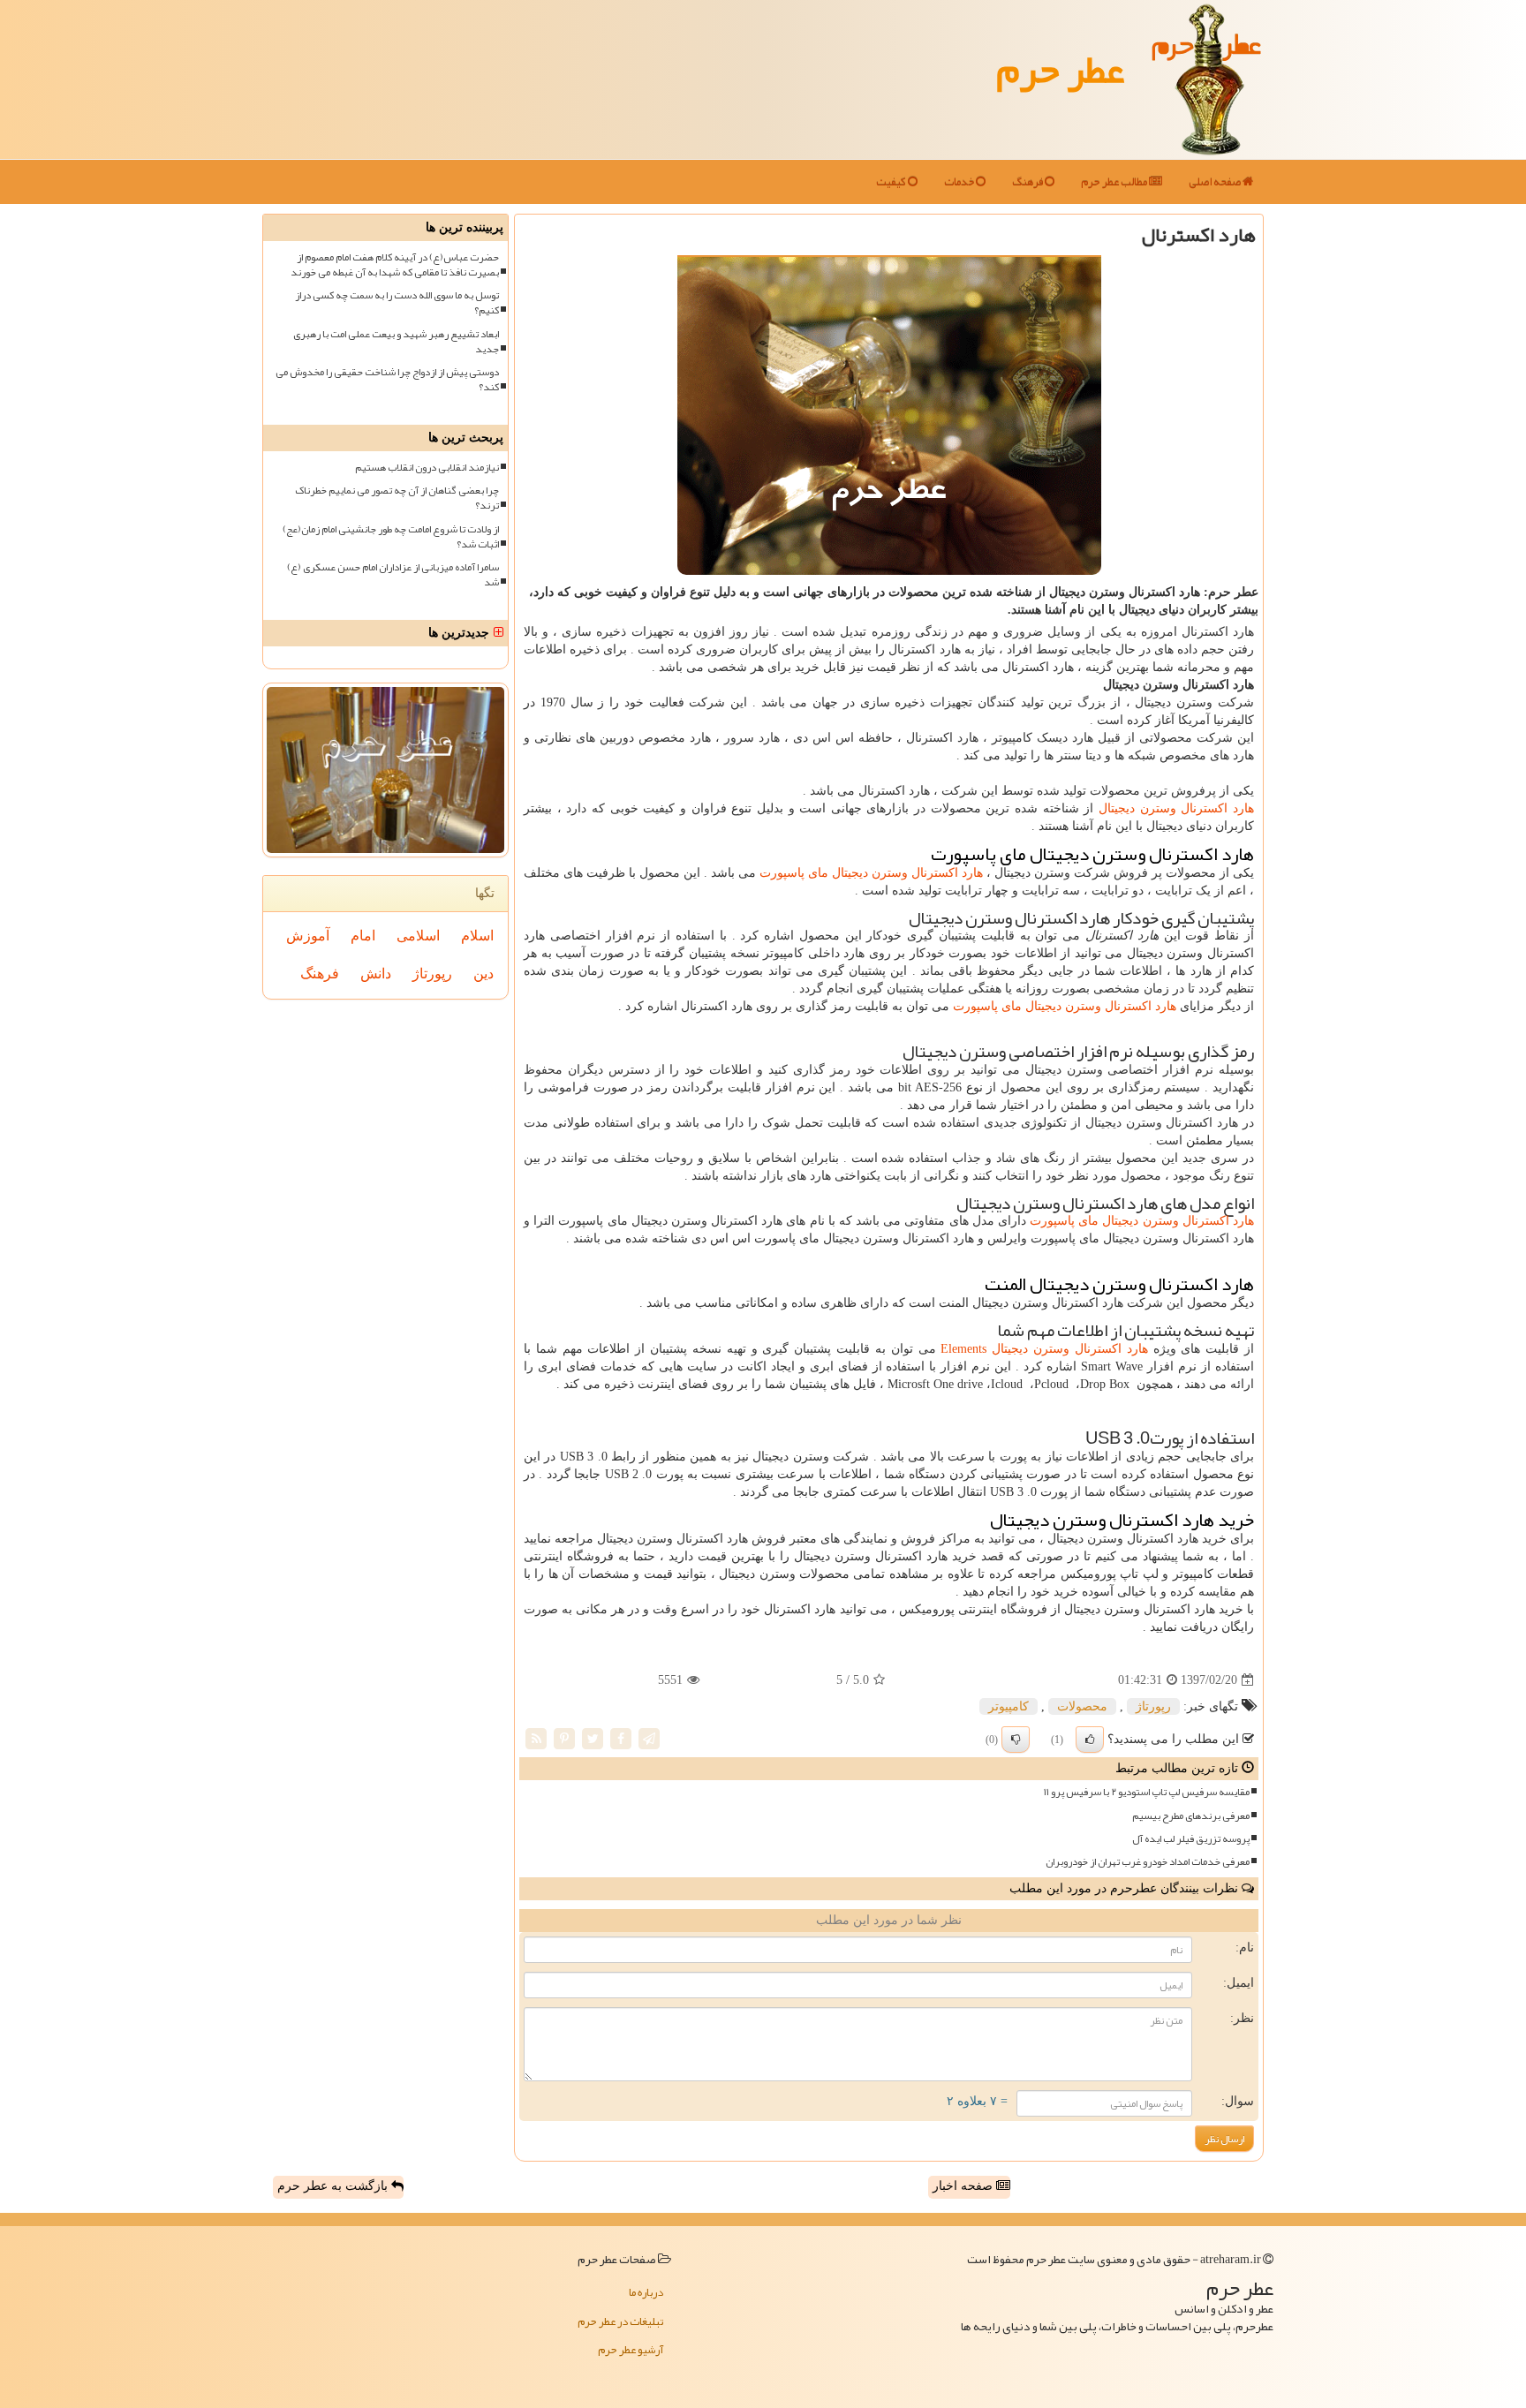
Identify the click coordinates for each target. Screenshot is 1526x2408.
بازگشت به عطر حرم (334, 2186)
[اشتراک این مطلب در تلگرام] (649, 1738)
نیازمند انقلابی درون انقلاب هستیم (427, 468)
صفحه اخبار (964, 2186)
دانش (376, 974)
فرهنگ (1028, 182)
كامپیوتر (1009, 1706)
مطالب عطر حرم (1115, 182)
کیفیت (892, 182)
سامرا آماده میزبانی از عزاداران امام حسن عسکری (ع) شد (393, 575)
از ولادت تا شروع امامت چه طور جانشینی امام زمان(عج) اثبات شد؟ (391, 537)
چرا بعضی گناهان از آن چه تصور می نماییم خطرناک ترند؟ (397, 498)
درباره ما (646, 2292)
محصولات (1082, 1706)
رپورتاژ (1153, 1706)
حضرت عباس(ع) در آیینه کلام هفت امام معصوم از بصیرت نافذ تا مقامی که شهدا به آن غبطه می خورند (395, 265)
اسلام (477, 936)
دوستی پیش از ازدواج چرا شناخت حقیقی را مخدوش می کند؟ (387, 380)
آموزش (308, 936)
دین (483, 974)
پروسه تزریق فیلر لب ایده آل (1191, 1839)
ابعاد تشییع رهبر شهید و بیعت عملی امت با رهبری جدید (396, 342)
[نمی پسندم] (1016, 1740)
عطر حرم (1060, 69)
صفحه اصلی (1216, 182)
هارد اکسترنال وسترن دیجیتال (1176, 808)
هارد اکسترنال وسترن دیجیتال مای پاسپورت (871, 873)
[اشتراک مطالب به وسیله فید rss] (536, 1738)
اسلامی (418, 936)
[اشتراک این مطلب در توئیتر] (593, 1738)
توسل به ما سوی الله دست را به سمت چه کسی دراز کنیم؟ (397, 303)
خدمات (960, 182)
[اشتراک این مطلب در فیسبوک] (621, 1738)
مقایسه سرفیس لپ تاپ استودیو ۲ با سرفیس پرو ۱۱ (1147, 1792)
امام (363, 936)
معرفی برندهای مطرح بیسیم (1191, 1816)
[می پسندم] (1090, 1740)
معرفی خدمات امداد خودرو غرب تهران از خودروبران (1148, 1862)
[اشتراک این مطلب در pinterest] (564, 1738)
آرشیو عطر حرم (631, 2350)
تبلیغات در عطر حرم (620, 2321)
